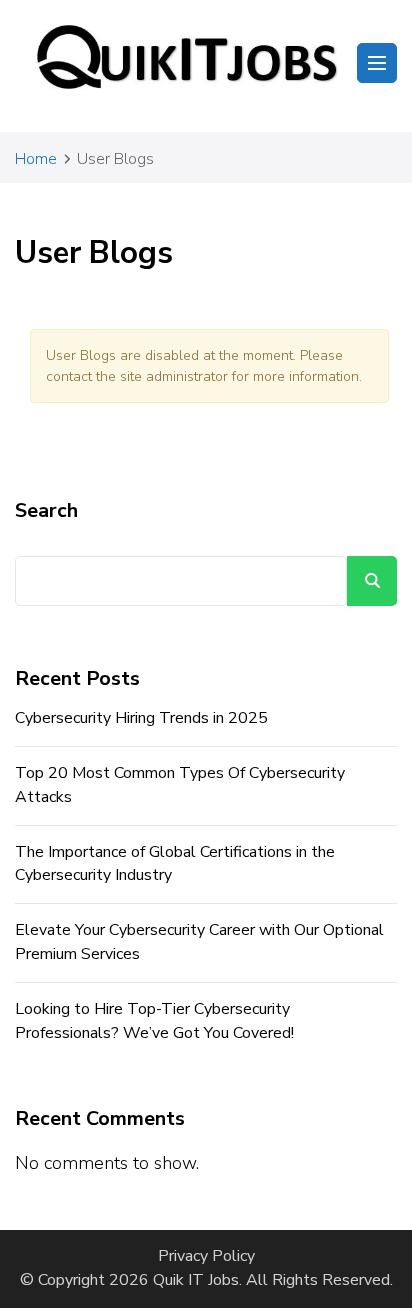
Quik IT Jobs (196, 1280)
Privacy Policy (206, 1256)
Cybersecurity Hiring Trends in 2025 (141, 718)
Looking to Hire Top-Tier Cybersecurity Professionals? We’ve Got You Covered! (154, 1021)
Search (46, 510)
